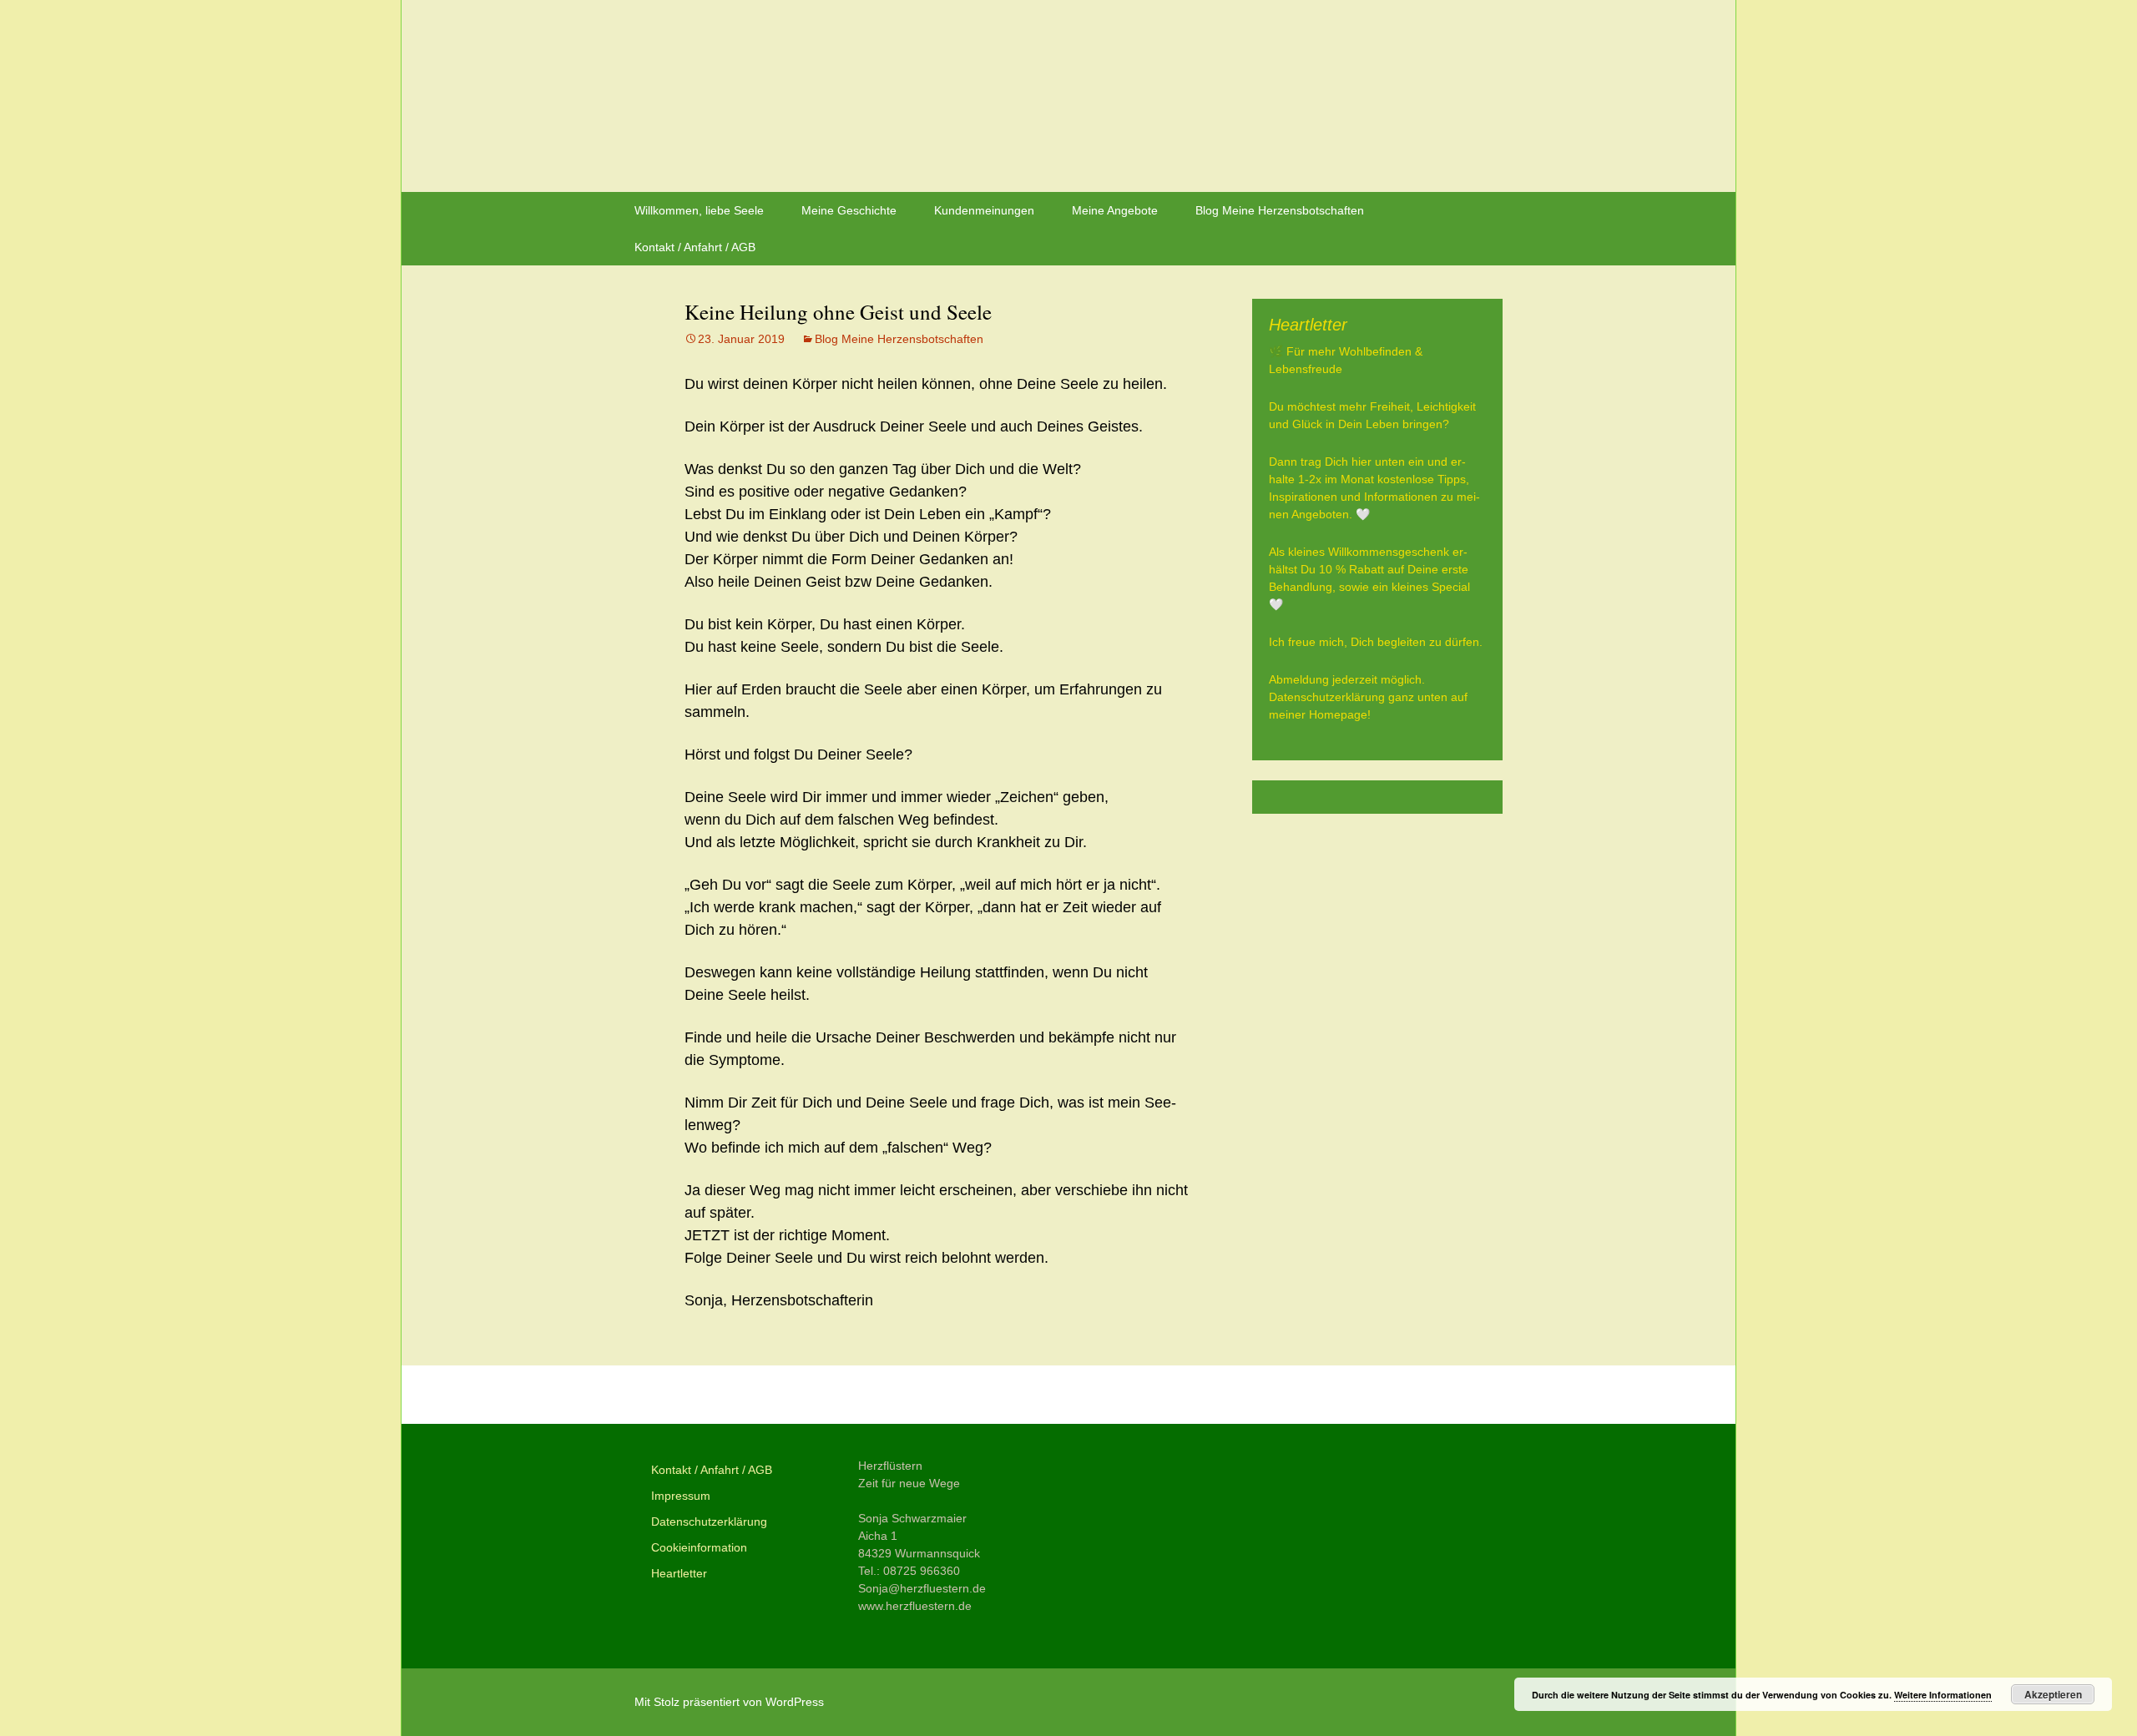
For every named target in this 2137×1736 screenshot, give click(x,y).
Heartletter (679, 1573)
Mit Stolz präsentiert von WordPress (729, 1702)
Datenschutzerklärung (709, 1522)
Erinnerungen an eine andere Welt (822, 1395)
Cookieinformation (699, 1547)
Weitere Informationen (1943, 1695)
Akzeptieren (2053, 1694)
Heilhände (1141, 1395)
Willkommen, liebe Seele (699, 210)
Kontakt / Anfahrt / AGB (695, 247)
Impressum (681, 1496)
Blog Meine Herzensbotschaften (1280, 210)
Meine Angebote (1115, 210)
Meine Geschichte (849, 210)
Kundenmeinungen (984, 210)
